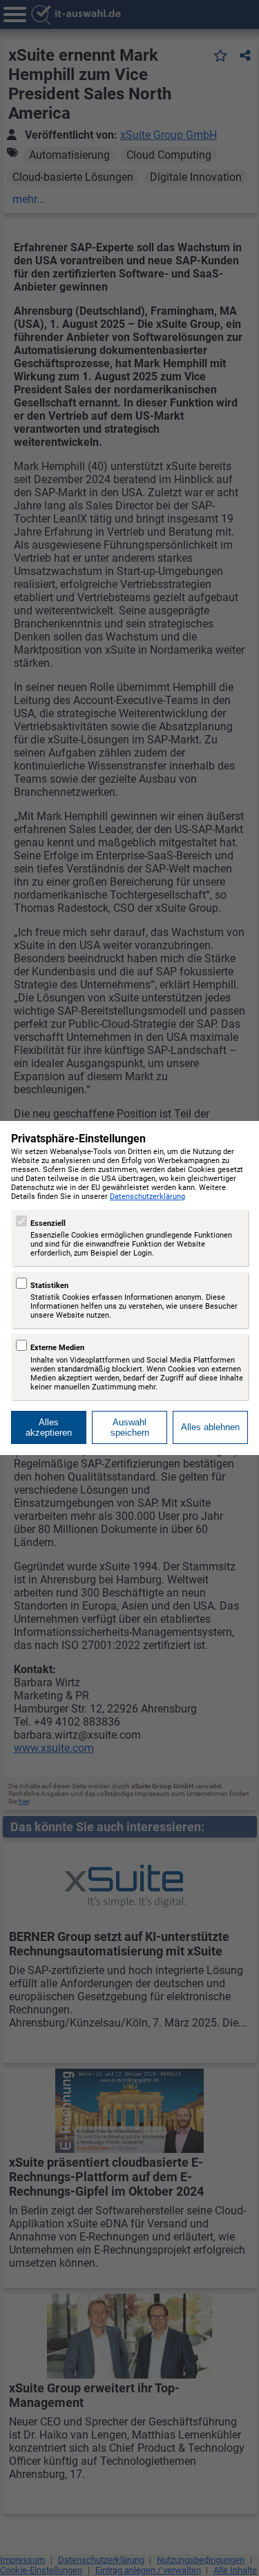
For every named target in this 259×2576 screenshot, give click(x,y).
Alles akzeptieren (49, 1427)
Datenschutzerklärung (147, 1197)
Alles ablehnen (210, 1427)
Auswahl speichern (130, 1427)
